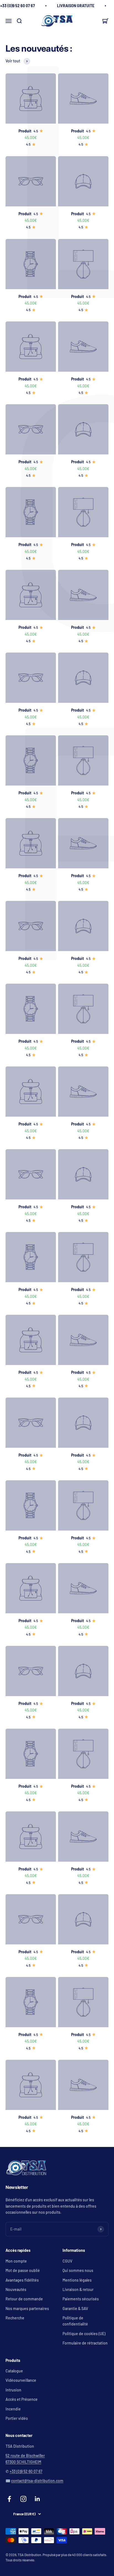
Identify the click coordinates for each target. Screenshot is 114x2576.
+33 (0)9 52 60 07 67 (26, 2471)
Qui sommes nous (78, 2270)
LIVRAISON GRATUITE (76, 6)
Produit (25, 131)
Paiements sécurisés (81, 2299)
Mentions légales (77, 2280)
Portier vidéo (17, 2418)
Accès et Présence (22, 2399)
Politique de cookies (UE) (84, 2334)
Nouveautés (16, 2289)
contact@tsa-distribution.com (37, 2481)
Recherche (15, 2318)
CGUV (67, 2261)
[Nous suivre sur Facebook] (9, 2499)
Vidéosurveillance (21, 2380)
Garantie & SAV (75, 2308)
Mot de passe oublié (23, 2270)
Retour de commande (24, 2299)
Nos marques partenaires (27, 2308)
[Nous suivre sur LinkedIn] (37, 2499)
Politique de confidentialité (75, 2321)
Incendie (13, 2409)
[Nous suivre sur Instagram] (23, 2499)
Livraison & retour (78, 2289)
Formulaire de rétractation (85, 2343)
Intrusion (13, 2390)
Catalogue (14, 2371)
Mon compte (16, 2261)
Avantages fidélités (22, 2280)
